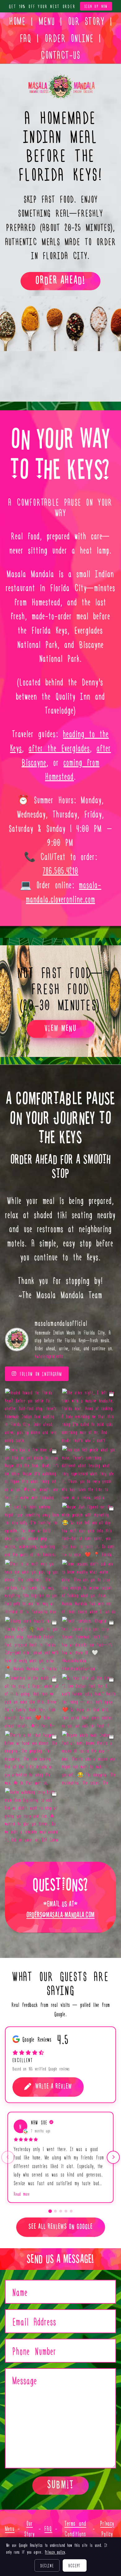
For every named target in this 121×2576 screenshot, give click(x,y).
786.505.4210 (61, 870)
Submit (60, 2485)
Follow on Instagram (41, 1374)
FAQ (26, 38)
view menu (61, 1028)
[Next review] (113, 2157)
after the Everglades (59, 748)
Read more (22, 2194)
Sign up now (96, 6)
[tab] (50, 2211)
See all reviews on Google (61, 2226)
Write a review (54, 2086)
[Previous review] (8, 2157)
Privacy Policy (107, 2528)
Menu (47, 21)
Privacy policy (55, 2552)
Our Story (86, 21)
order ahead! (60, 280)
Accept (75, 2565)
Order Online (69, 38)
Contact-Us (60, 54)
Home (17, 21)
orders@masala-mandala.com (60, 1915)
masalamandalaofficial (61, 1323)
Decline (47, 2565)
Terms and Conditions (75, 2528)
